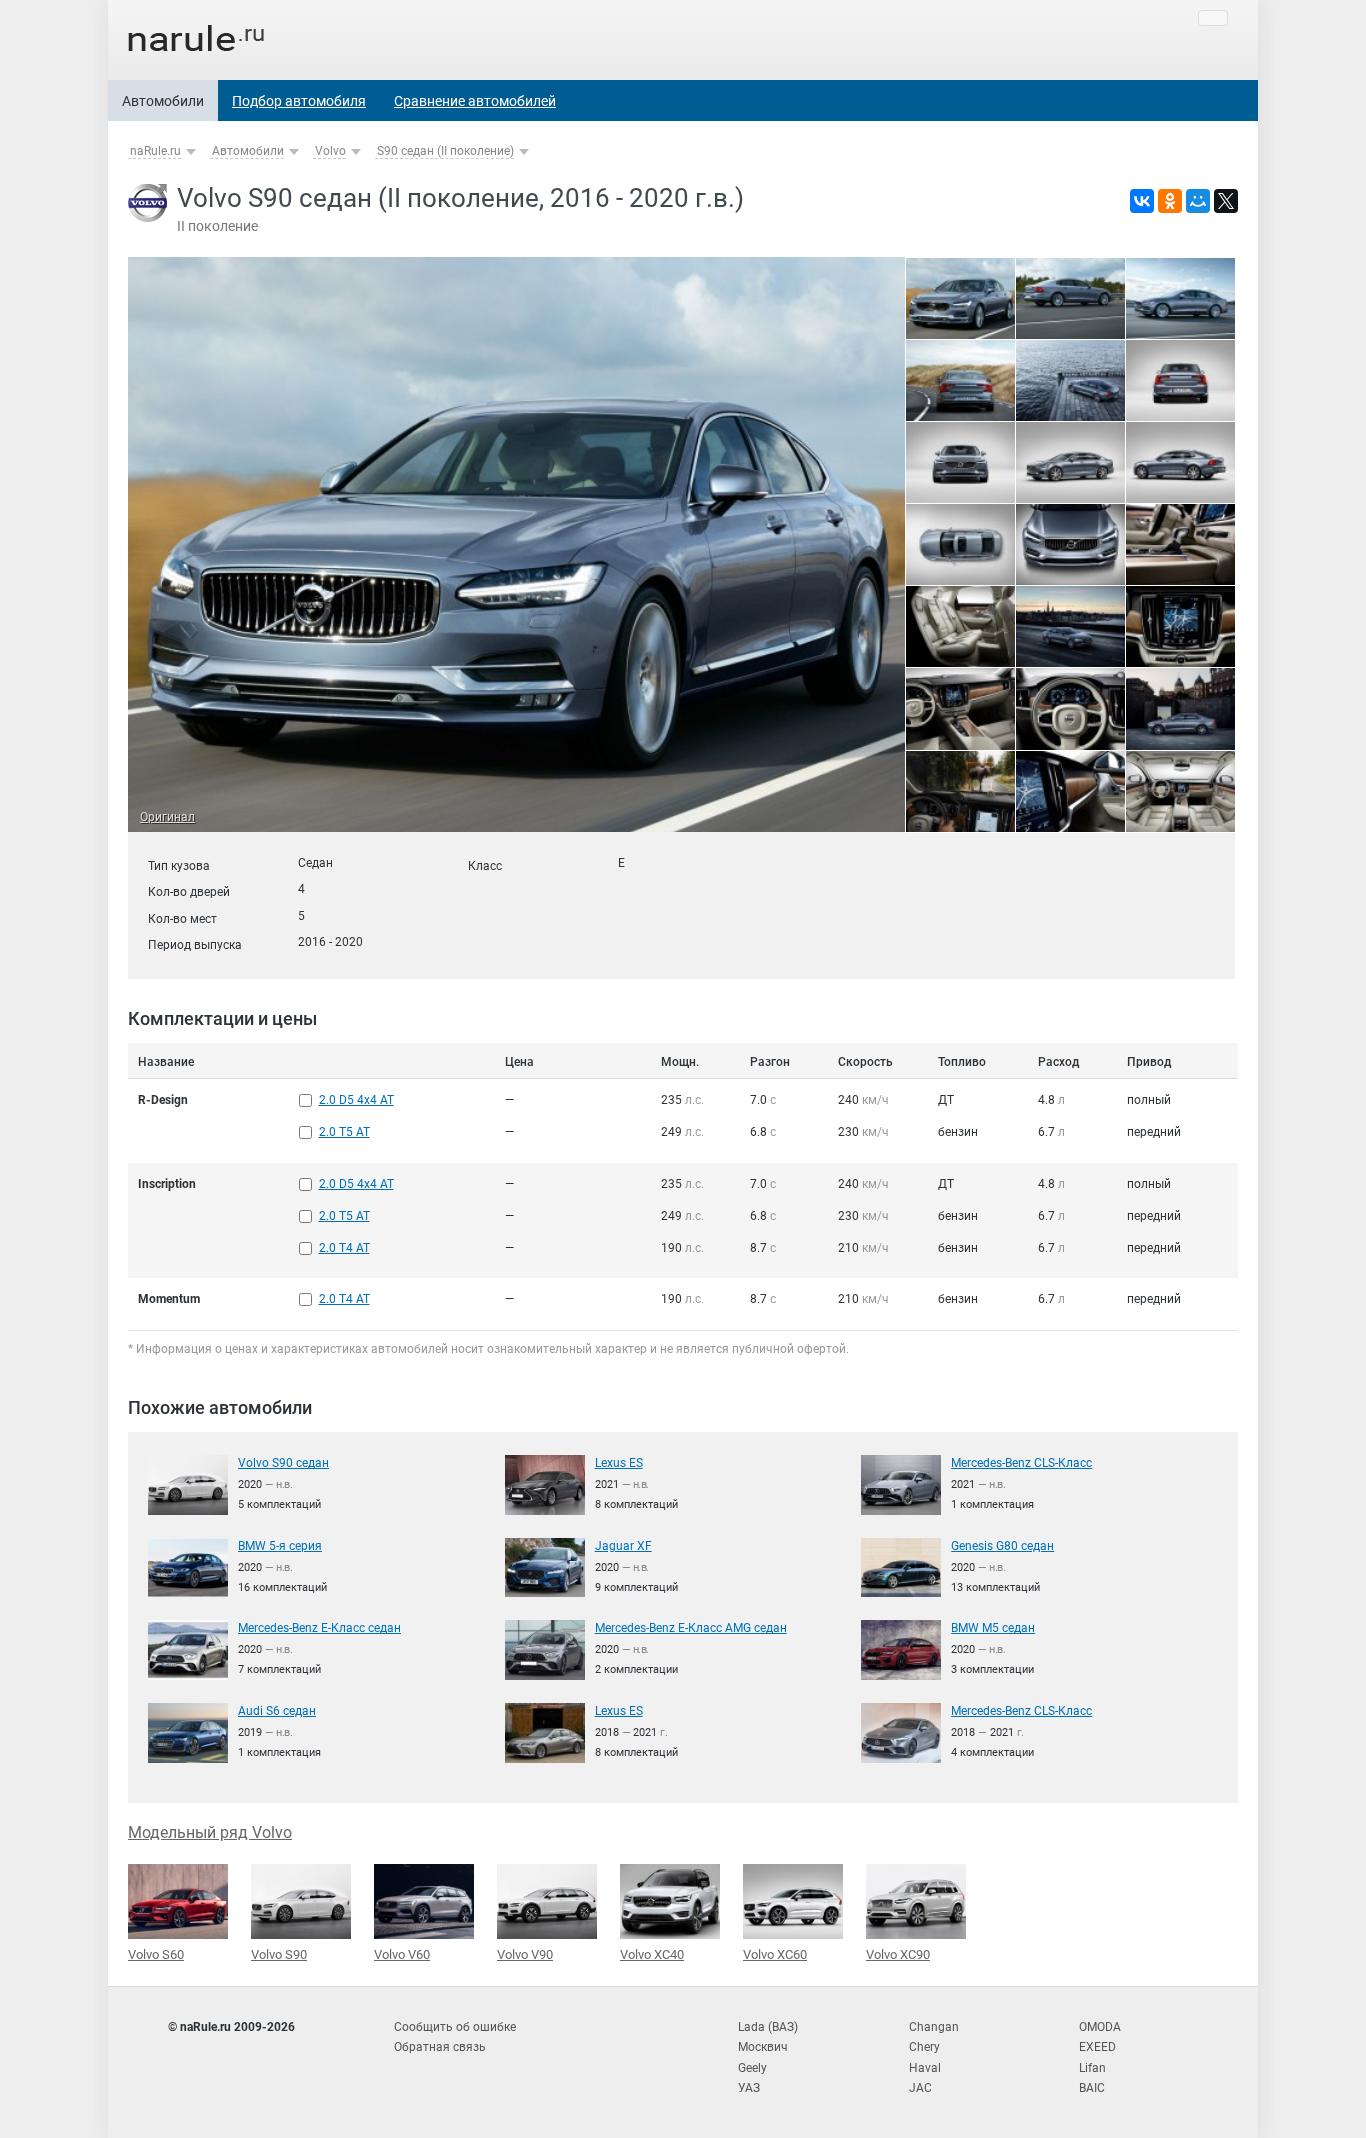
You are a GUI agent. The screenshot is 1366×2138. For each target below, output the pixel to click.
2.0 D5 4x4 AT (356, 1100)
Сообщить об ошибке (455, 2027)
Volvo (330, 151)
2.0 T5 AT (344, 1132)
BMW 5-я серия (280, 1546)
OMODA (1100, 2027)
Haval (925, 2068)
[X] (1226, 201)
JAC (920, 2088)
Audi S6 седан (277, 1711)
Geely (752, 2068)
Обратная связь (440, 2047)
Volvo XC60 (775, 1954)
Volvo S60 (156, 1954)
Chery (924, 2047)
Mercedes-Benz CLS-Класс (1021, 1463)
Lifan (1092, 2068)
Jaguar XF (623, 1546)
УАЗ (749, 2088)
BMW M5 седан (993, 1628)
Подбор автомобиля (299, 101)
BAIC (1092, 2088)
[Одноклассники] (1170, 201)
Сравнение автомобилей (475, 101)
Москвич (763, 2047)
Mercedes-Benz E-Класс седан (319, 1628)
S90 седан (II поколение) (445, 151)
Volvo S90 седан (283, 1463)
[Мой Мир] (1198, 201)
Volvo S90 (279, 1954)
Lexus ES (619, 1463)
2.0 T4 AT (344, 1248)
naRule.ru (155, 151)
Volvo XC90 (898, 1954)
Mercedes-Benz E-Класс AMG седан (691, 1628)
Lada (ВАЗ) (768, 2027)
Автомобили (163, 101)
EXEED (1097, 2047)
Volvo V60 (402, 1954)
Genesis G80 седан (1002, 1546)
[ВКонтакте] (1142, 201)
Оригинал (167, 817)
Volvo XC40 (652, 1954)
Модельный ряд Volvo (210, 1832)
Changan (934, 2027)
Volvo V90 (525, 1954)
